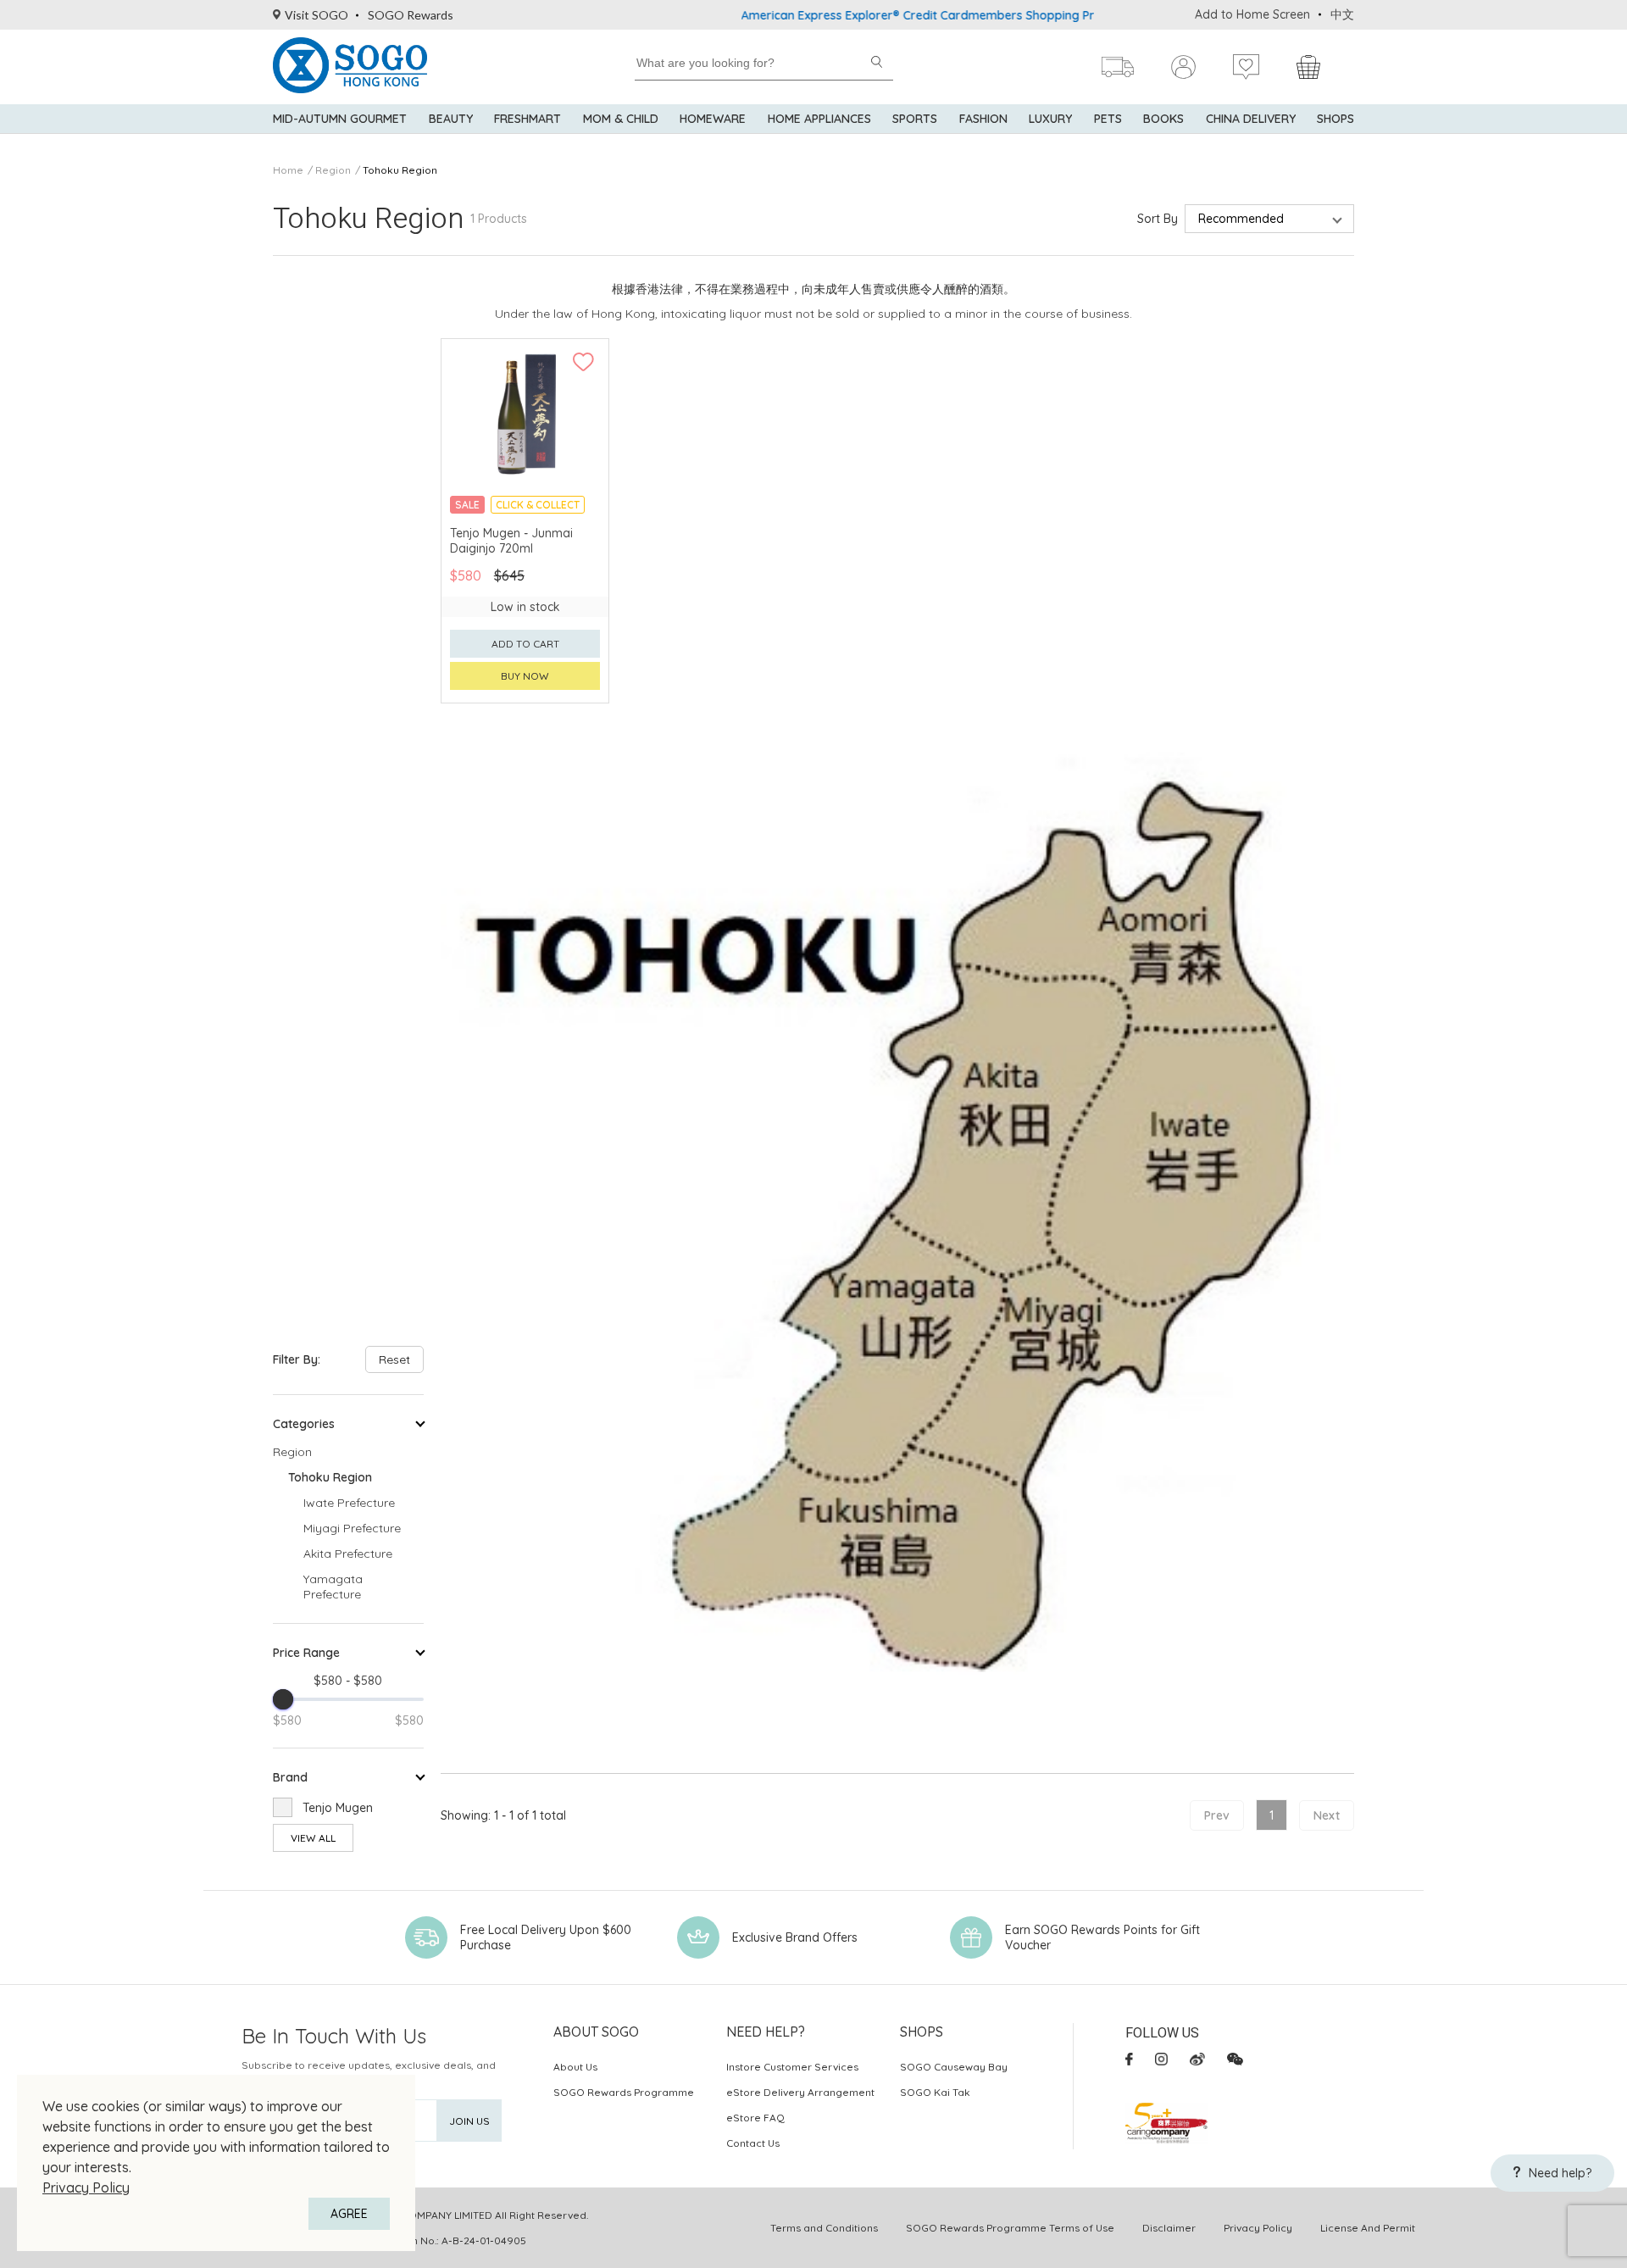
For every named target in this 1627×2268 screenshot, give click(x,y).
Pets (1108, 119)
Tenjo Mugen (338, 1808)
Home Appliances (819, 119)
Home (288, 170)
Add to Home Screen (1252, 14)
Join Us (469, 2121)
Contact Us (753, 2143)
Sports (915, 119)
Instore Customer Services (792, 2067)
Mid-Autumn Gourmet (340, 119)
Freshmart (528, 119)
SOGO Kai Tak (935, 2092)
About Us (575, 2067)
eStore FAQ (755, 2118)
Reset (394, 1359)
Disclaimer (1169, 2228)
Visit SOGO (317, 15)
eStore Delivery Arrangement (800, 2092)
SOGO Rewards (411, 15)
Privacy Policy (86, 2187)
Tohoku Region (400, 170)
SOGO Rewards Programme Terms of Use (1010, 2228)
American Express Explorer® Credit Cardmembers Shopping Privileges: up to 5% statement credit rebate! (972, 15)
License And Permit (1368, 2228)
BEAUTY (451, 119)
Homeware (713, 119)
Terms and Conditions (824, 2228)
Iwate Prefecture (349, 1503)
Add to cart (525, 644)
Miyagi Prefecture (352, 1528)
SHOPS (1335, 119)
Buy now (525, 676)
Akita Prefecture (348, 1554)
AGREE (349, 2214)
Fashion (983, 119)
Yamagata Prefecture (333, 1587)
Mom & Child (621, 119)
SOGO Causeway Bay (954, 2067)
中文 (1342, 14)
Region (333, 170)
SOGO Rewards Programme (624, 2092)
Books (1163, 119)
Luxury (1050, 119)
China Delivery (1251, 119)
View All (313, 1838)
